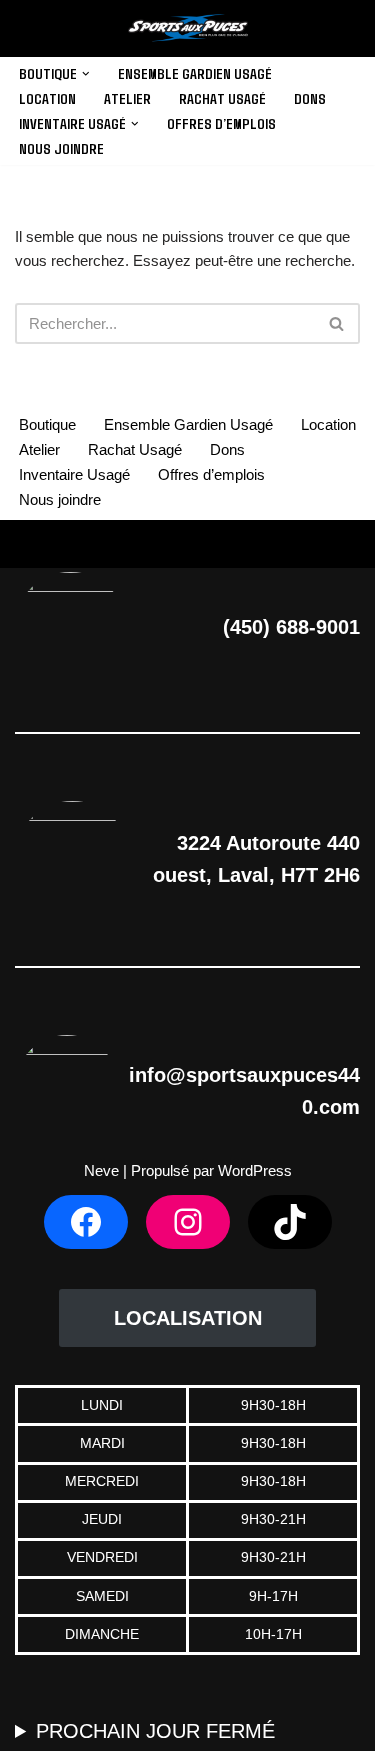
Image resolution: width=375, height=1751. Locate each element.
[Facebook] (86, 1222)
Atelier (127, 98)
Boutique (47, 424)
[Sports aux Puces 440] (188, 28)
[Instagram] (188, 1222)
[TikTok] (290, 1222)
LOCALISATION (188, 1318)
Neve (101, 1170)
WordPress (255, 1170)
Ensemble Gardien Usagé (195, 73)
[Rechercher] (337, 323)
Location (47, 98)
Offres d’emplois (221, 123)
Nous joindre (61, 148)
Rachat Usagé (222, 98)
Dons (310, 98)
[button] (86, 74)
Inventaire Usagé (74, 474)
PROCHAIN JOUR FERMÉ (155, 1731)
